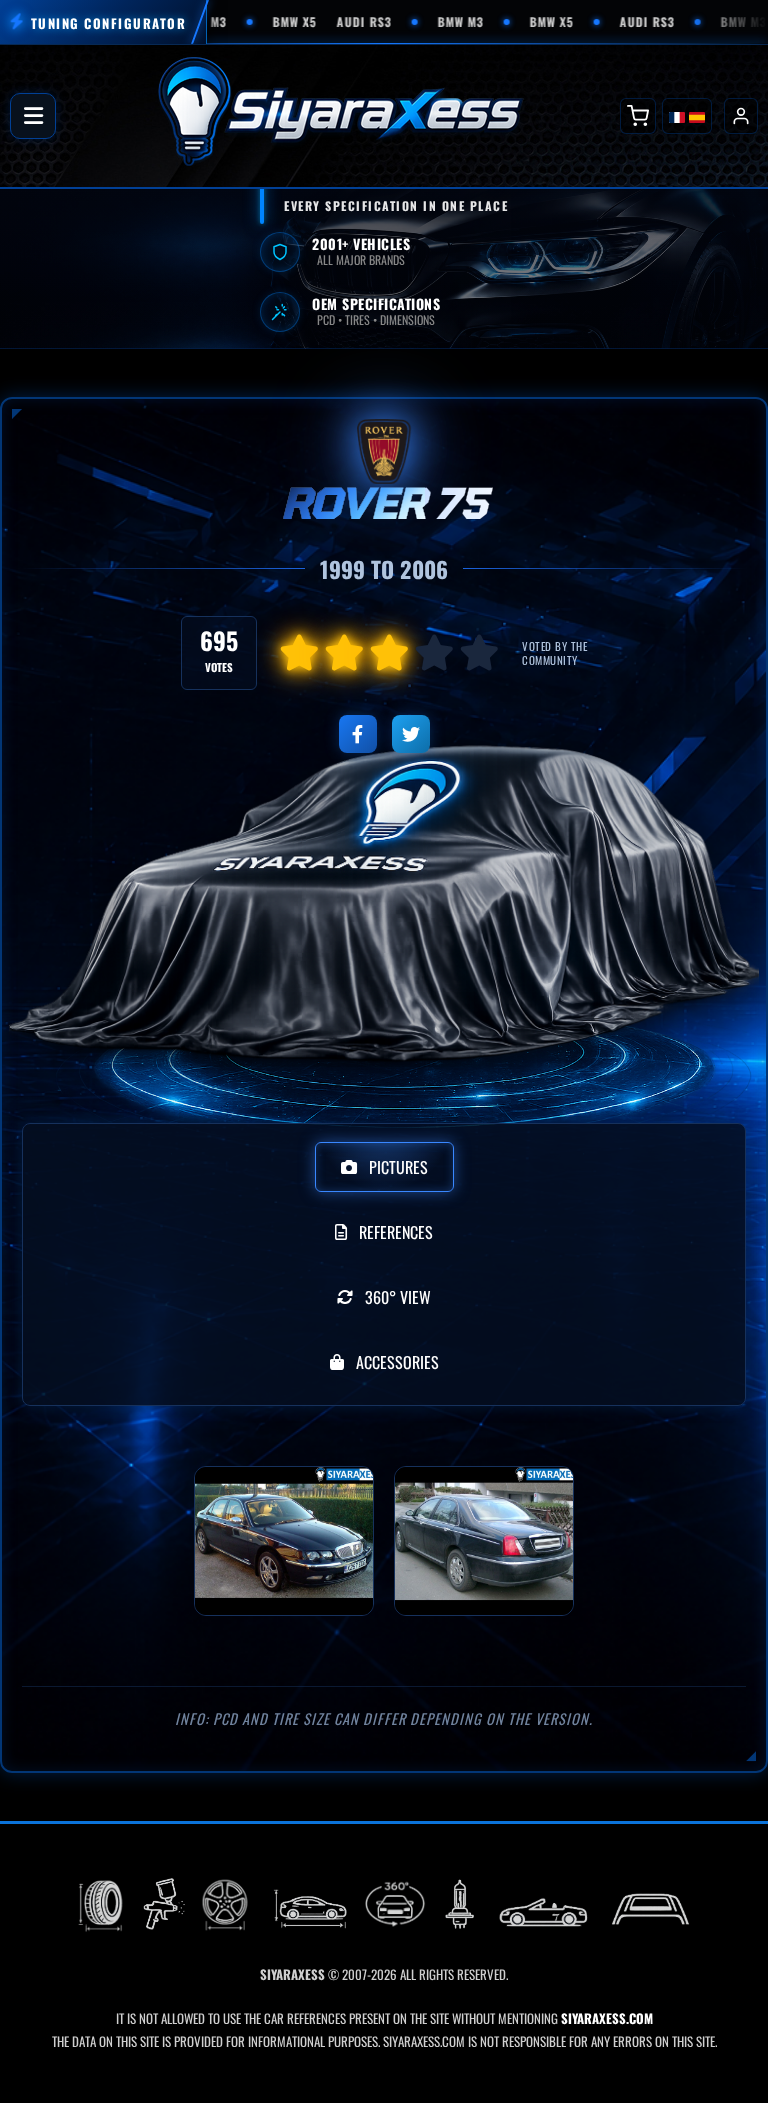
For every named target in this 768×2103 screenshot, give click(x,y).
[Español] (697, 116)
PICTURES (398, 1167)
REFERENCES (396, 1232)
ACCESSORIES (397, 1362)
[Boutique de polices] (638, 116)
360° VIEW (398, 1297)
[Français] (677, 116)
